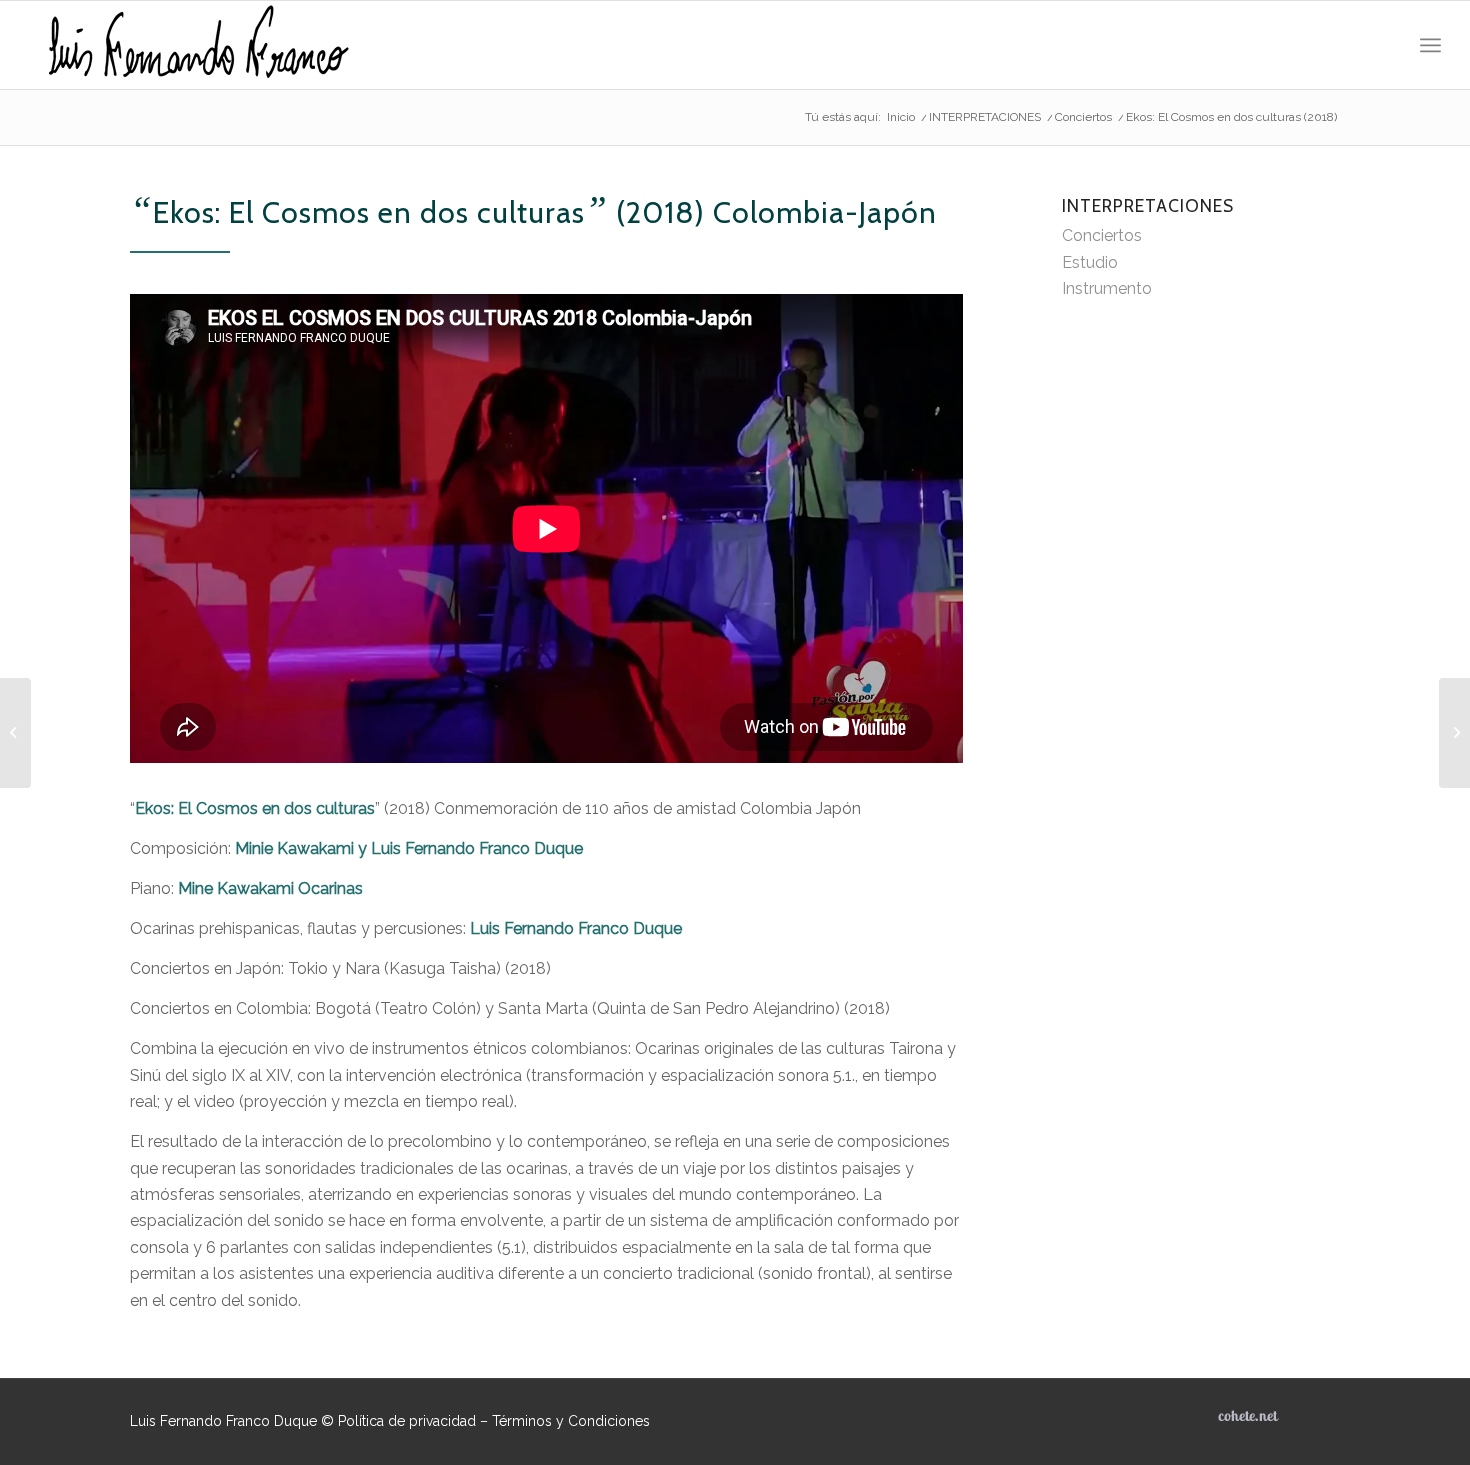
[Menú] (1430, 45)
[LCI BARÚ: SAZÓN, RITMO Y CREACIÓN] (15, 733)
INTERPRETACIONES (1148, 205)
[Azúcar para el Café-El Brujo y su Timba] (1454, 733)
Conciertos (1102, 235)
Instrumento (1107, 288)
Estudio (1090, 262)
